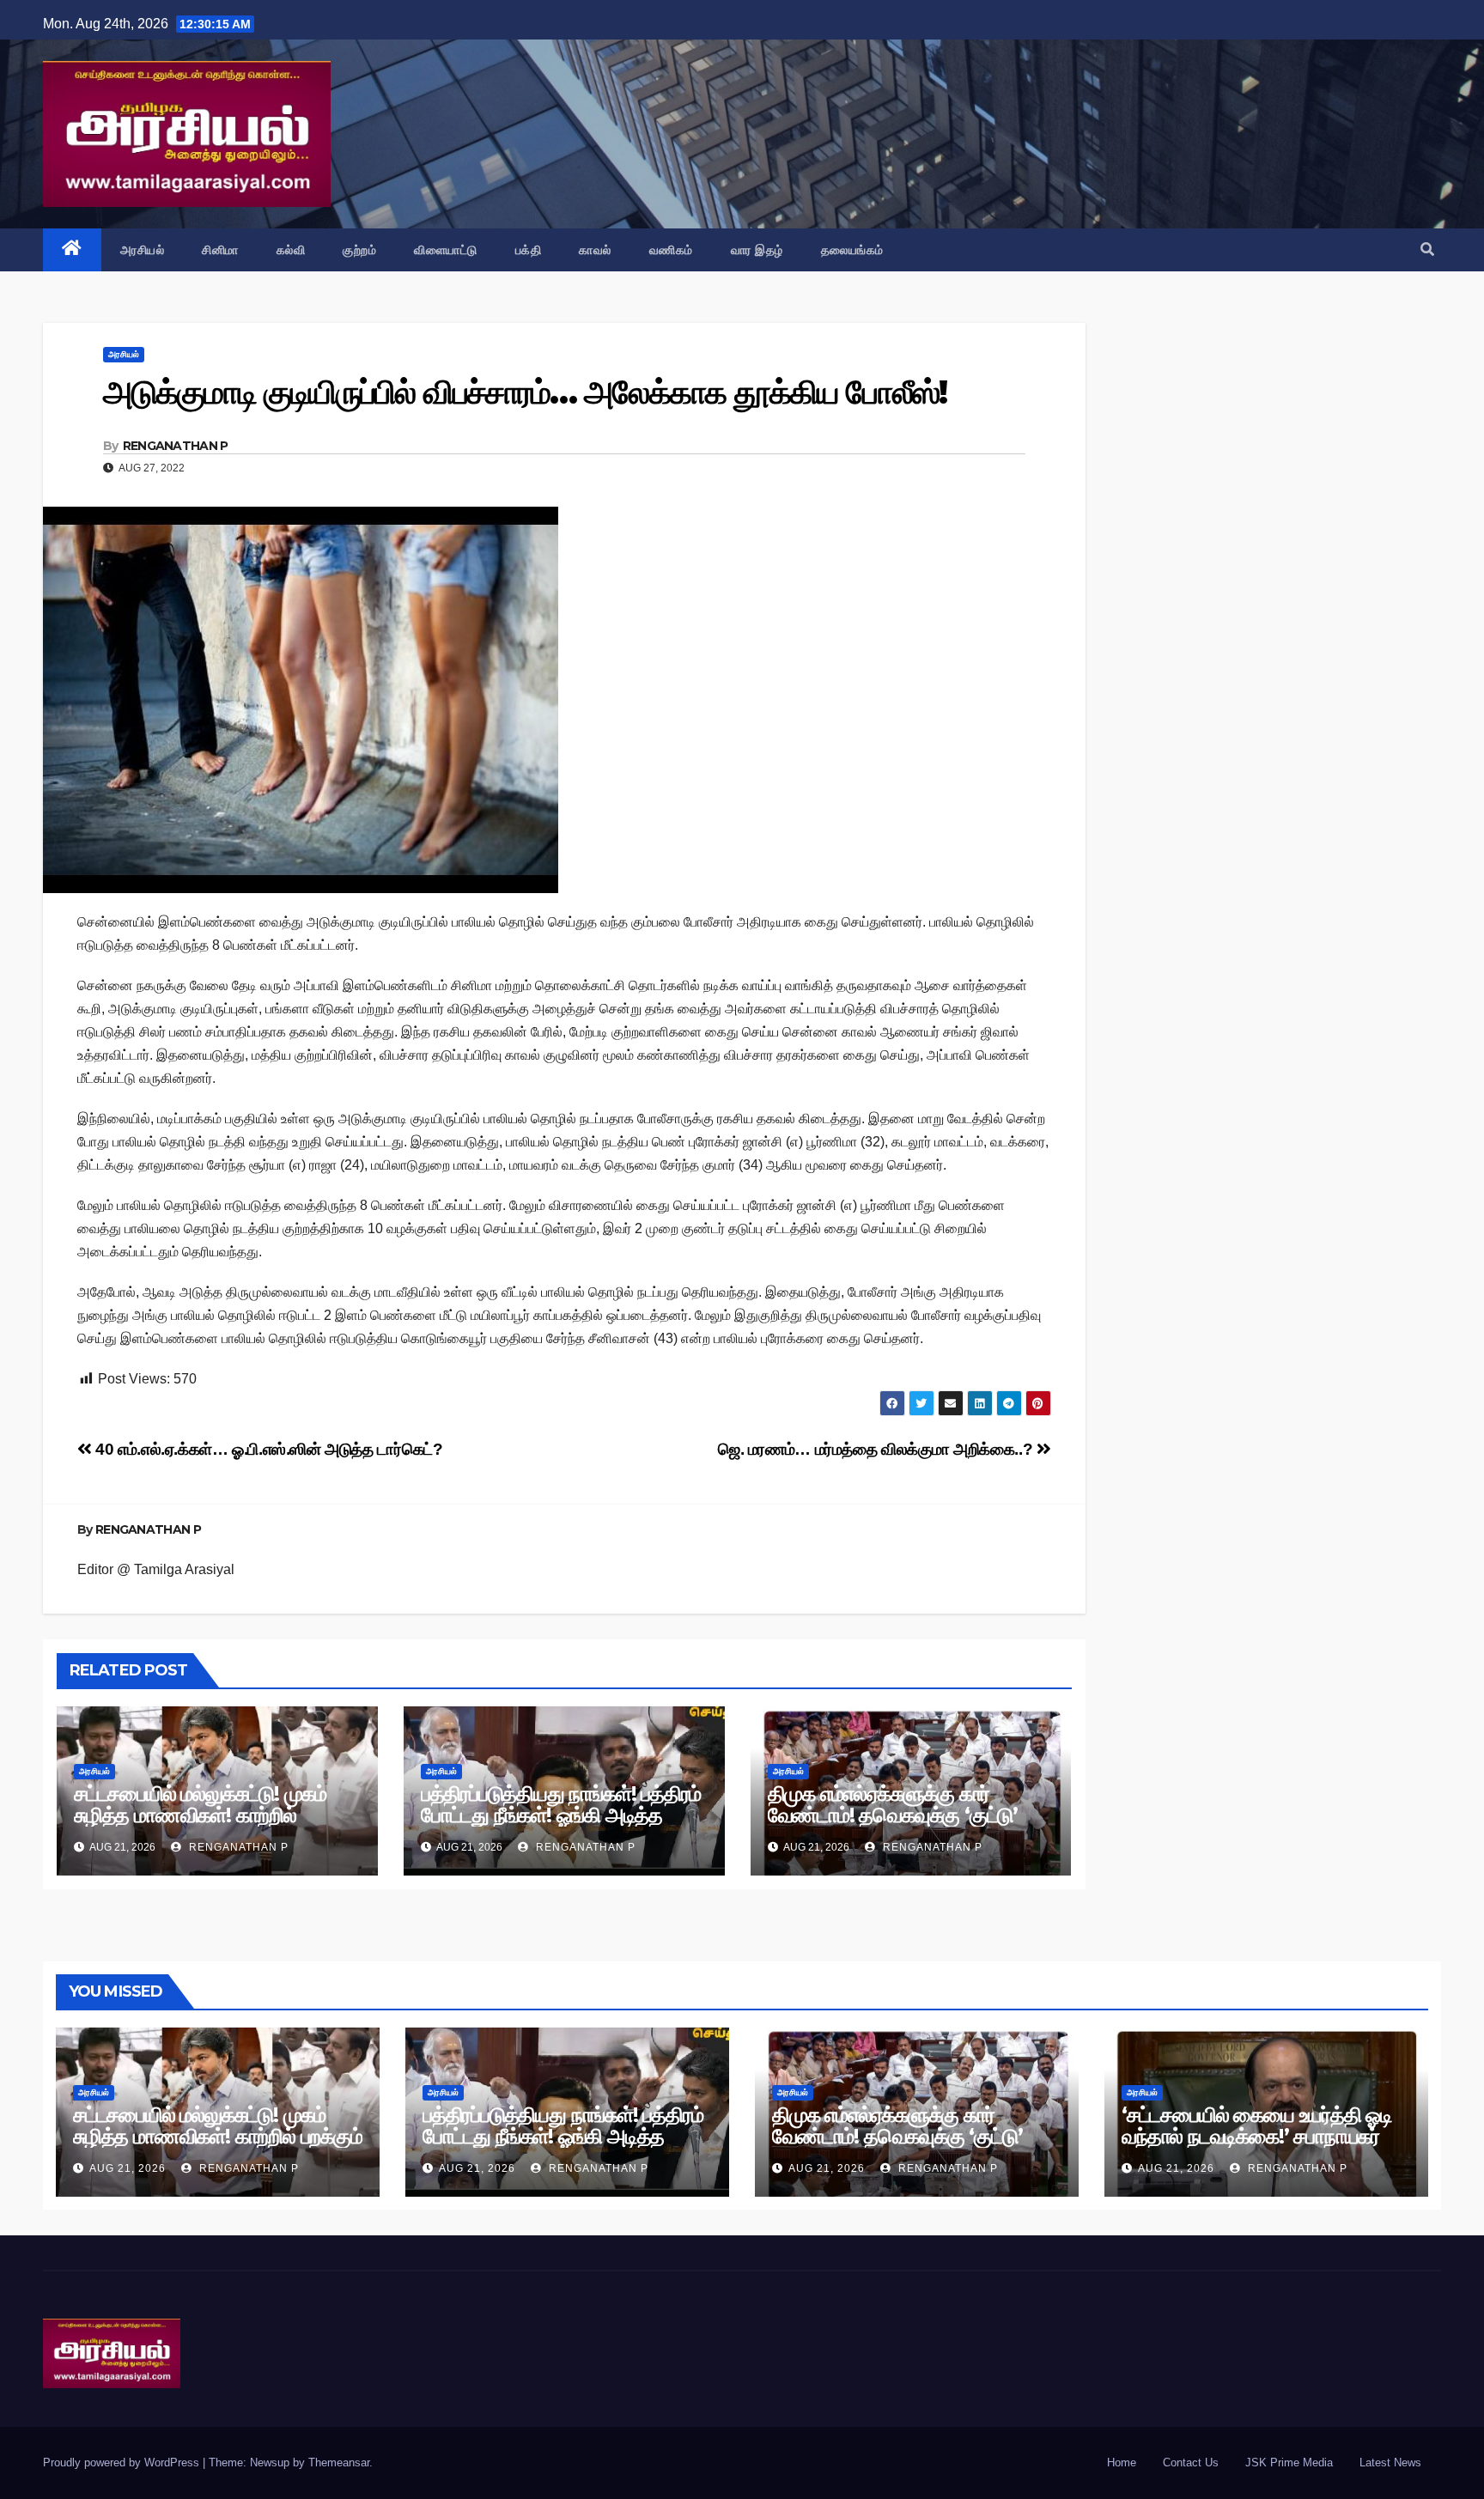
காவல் (595, 250)
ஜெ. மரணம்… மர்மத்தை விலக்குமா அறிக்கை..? (877, 1449)
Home (1122, 2463)
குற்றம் (359, 250)
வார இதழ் (757, 250)
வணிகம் (671, 250)
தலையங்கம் (852, 250)
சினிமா (220, 250)
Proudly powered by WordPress (123, 2463)
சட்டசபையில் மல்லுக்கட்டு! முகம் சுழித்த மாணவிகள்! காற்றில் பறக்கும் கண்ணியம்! (200, 1815)
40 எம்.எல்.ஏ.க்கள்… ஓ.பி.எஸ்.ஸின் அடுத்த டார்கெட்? (267, 1449)
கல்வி (291, 250)
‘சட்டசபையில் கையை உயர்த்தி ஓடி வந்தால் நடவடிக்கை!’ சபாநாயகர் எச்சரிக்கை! (1257, 2136)
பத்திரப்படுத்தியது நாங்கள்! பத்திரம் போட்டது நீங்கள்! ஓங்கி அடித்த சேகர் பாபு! (561, 1815)
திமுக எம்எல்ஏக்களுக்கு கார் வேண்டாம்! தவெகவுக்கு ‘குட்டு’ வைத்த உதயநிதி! (893, 1815)
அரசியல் (143, 250)
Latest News (1390, 2463)
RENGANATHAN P (176, 446)
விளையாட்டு (446, 250)
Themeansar (339, 2463)
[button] (1427, 249)
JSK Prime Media (1289, 2463)
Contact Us (1191, 2463)
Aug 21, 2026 (128, 2168)
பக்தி (529, 250)
